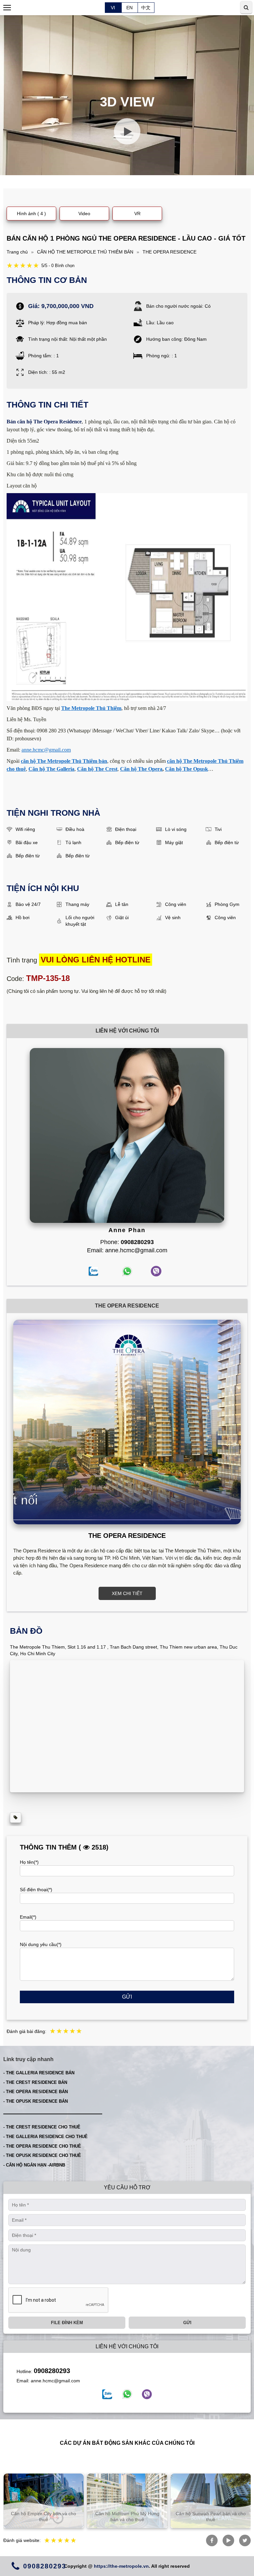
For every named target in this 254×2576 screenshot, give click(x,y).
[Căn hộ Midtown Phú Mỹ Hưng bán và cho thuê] (43, 2501)
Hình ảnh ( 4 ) (31, 214)
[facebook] (107, 2394)
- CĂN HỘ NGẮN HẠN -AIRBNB (34, 2165)
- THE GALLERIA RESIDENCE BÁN (39, 2073)
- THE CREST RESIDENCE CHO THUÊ (42, 2127)
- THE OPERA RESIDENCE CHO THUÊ (42, 2146)
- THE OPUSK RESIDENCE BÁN (36, 2101)
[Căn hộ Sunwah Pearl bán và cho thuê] (127, 2501)
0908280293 (52, 2371)
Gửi (127, 1997)
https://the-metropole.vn (121, 2566)
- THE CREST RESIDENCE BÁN (35, 2082)
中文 (146, 8)
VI (113, 8)
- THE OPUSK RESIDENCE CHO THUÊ (42, 2155)
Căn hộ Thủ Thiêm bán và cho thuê (211, 2517)
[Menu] (7, 8)
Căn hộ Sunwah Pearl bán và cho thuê (127, 2517)
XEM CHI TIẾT (127, 1593)
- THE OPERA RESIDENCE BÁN (36, 2092)
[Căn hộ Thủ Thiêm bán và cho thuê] (211, 2501)
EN (129, 8)
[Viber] (147, 2394)
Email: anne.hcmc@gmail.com (127, 1250)
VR (137, 214)
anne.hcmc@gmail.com (55, 2381)
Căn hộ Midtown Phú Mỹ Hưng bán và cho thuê (44, 2517)
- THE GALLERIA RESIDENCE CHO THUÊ (45, 2137)
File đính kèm (67, 2323)
